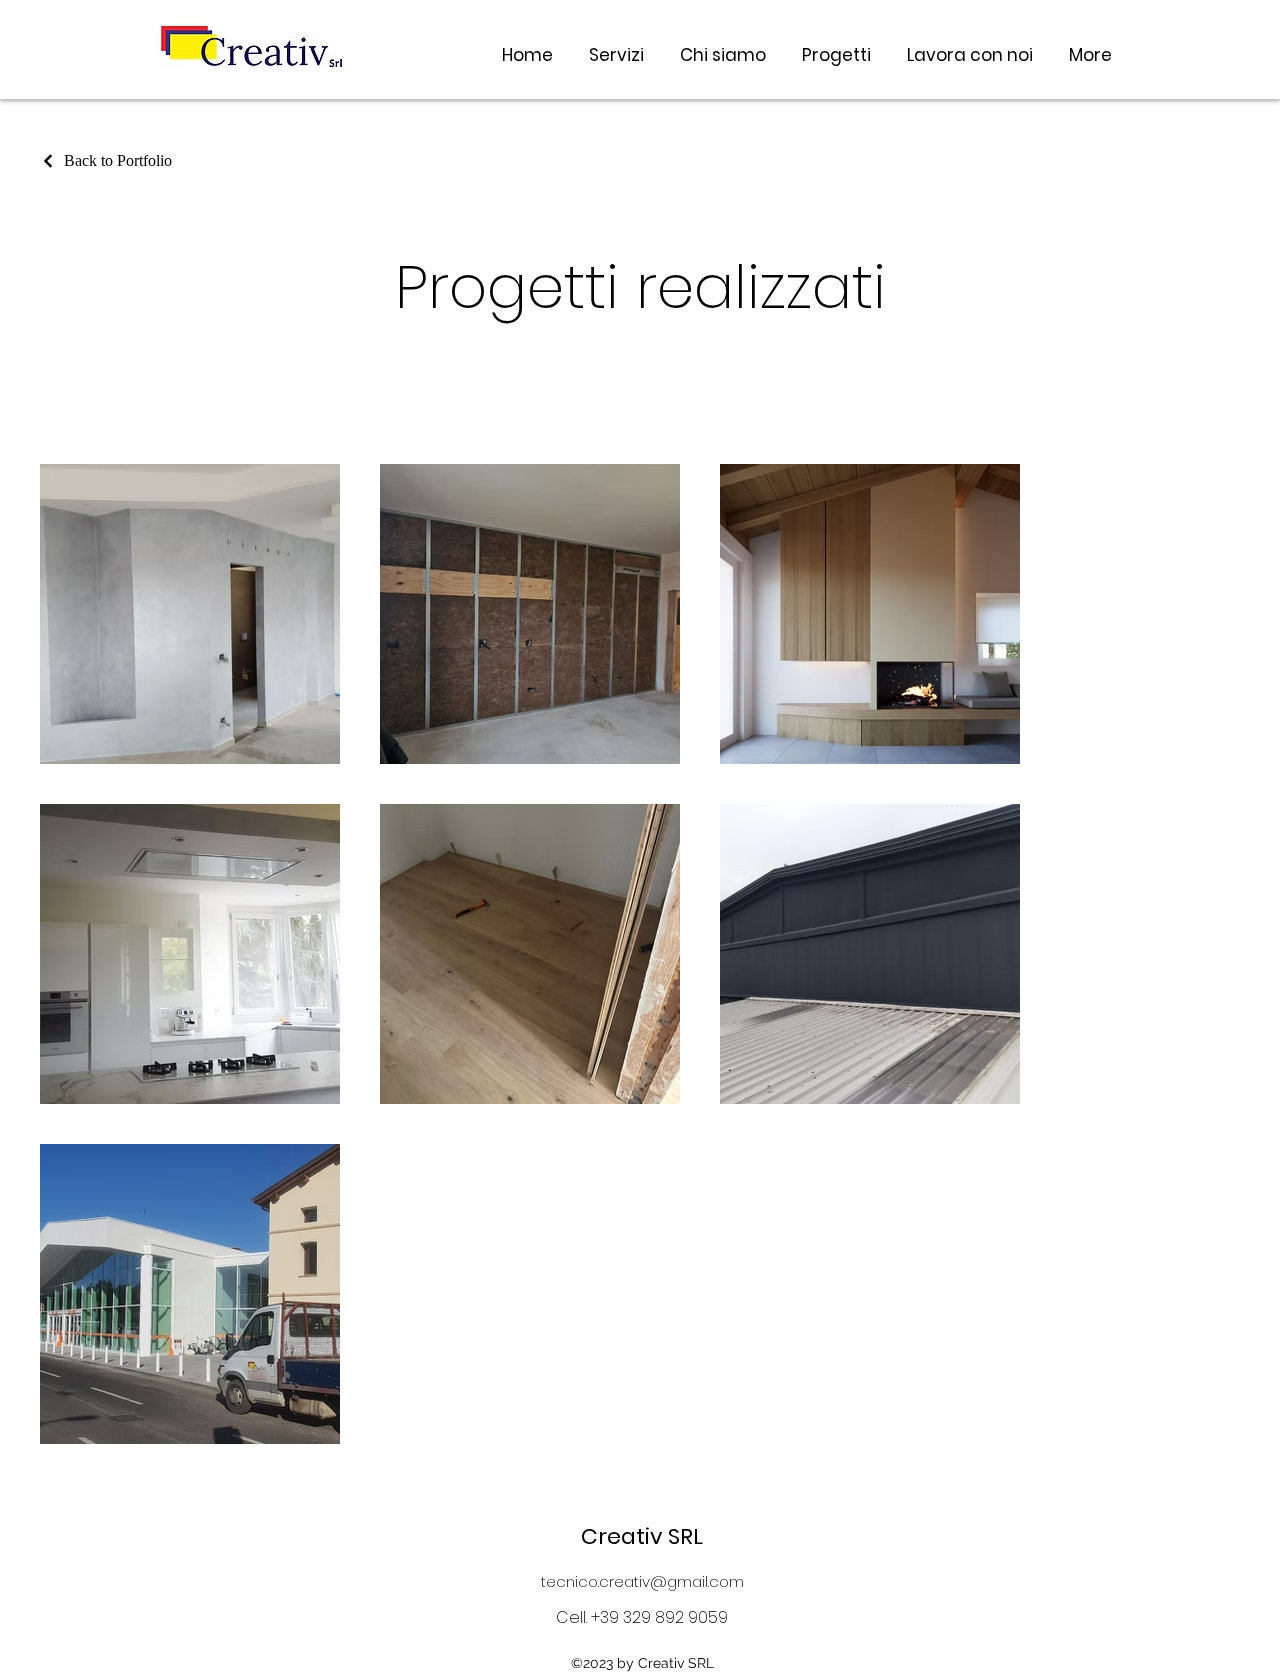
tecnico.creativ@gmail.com (642, 1581)
